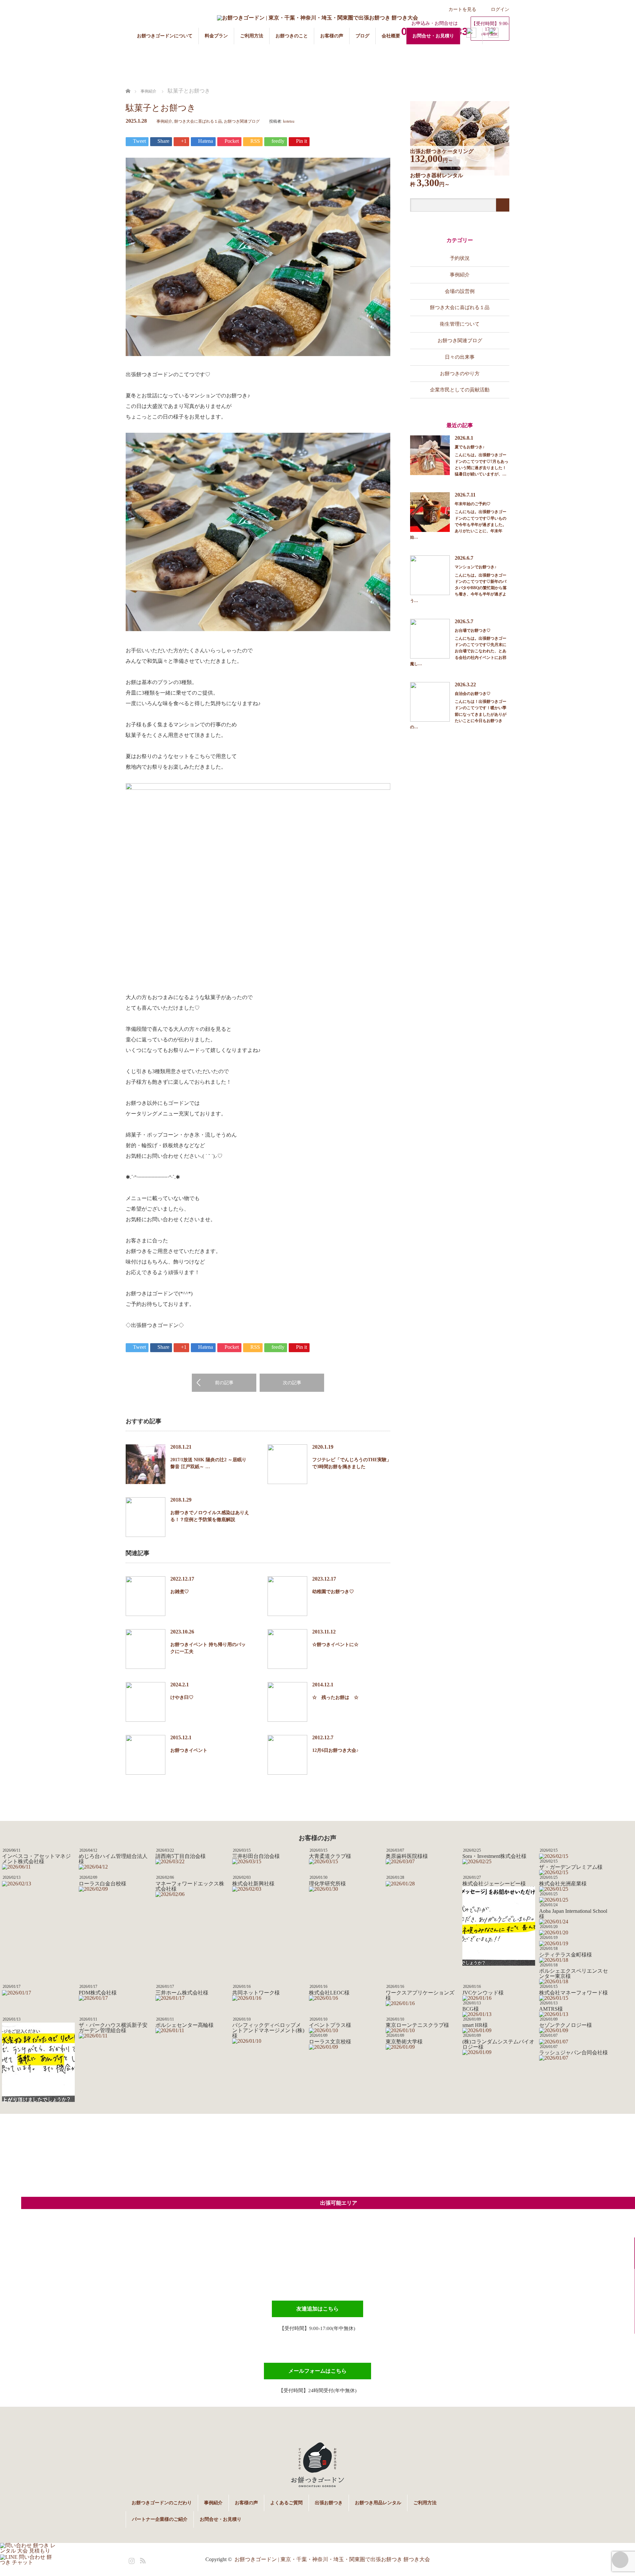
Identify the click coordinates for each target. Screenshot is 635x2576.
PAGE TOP (620, 2560)
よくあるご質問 (286, 2503)
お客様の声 (332, 36)
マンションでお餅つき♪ (476, 567)
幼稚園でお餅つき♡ (333, 1592)
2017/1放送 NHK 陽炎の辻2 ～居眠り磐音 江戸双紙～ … (208, 1463)
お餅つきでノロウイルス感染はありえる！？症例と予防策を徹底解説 (210, 1516)
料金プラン (216, 36)
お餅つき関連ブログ (242, 121)
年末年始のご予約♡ (473, 504)
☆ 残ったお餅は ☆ (335, 1697)
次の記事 (292, 1383)
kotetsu (289, 121)
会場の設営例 (460, 291)
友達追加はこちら (317, 2309)
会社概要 (391, 36)
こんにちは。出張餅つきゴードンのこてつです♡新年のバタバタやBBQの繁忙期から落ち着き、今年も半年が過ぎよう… (458, 588)
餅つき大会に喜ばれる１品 (198, 121)
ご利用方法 (252, 36)
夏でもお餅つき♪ (470, 447)
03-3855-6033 (328, 2264)
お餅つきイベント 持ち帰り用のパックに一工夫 (208, 1648)
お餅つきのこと (292, 36)
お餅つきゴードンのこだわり (162, 2503)
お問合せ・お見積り (433, 36)
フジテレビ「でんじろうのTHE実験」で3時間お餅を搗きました (352, 1463)
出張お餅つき (329, 2503)
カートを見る (462, 9)
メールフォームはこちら (317, 2371)
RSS (142, 2559)
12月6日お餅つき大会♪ (335, 1750)
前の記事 (224, 1383)
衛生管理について (460, 324)
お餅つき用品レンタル (378, 2503)
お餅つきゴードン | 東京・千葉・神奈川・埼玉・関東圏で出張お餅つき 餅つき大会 (332, 2559)
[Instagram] (131, 2559)
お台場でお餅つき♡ (473, 630)
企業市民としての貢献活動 (460, 390)
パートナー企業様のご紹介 (160, 2519)
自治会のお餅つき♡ (473, 694)
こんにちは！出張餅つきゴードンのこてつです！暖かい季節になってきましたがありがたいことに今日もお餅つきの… (458, 714)
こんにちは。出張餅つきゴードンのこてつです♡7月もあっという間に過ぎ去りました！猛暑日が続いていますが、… (482, 464)
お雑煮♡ (180, 1592)
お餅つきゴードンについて (165, 36)
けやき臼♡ (182, 1697)
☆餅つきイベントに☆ (335, 1645)
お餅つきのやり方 (460, 373)
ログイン (500, 9)
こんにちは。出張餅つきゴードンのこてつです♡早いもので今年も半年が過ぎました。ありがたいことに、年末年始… (458, 524)
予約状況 (460, 258)
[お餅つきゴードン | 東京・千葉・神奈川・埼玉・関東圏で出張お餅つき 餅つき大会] (317, 18)
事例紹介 (164, 121)
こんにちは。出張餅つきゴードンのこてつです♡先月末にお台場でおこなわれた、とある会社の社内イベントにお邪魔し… (458, 651)
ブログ (362, 36)
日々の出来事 (460, 357)
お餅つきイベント (189, 1750)
